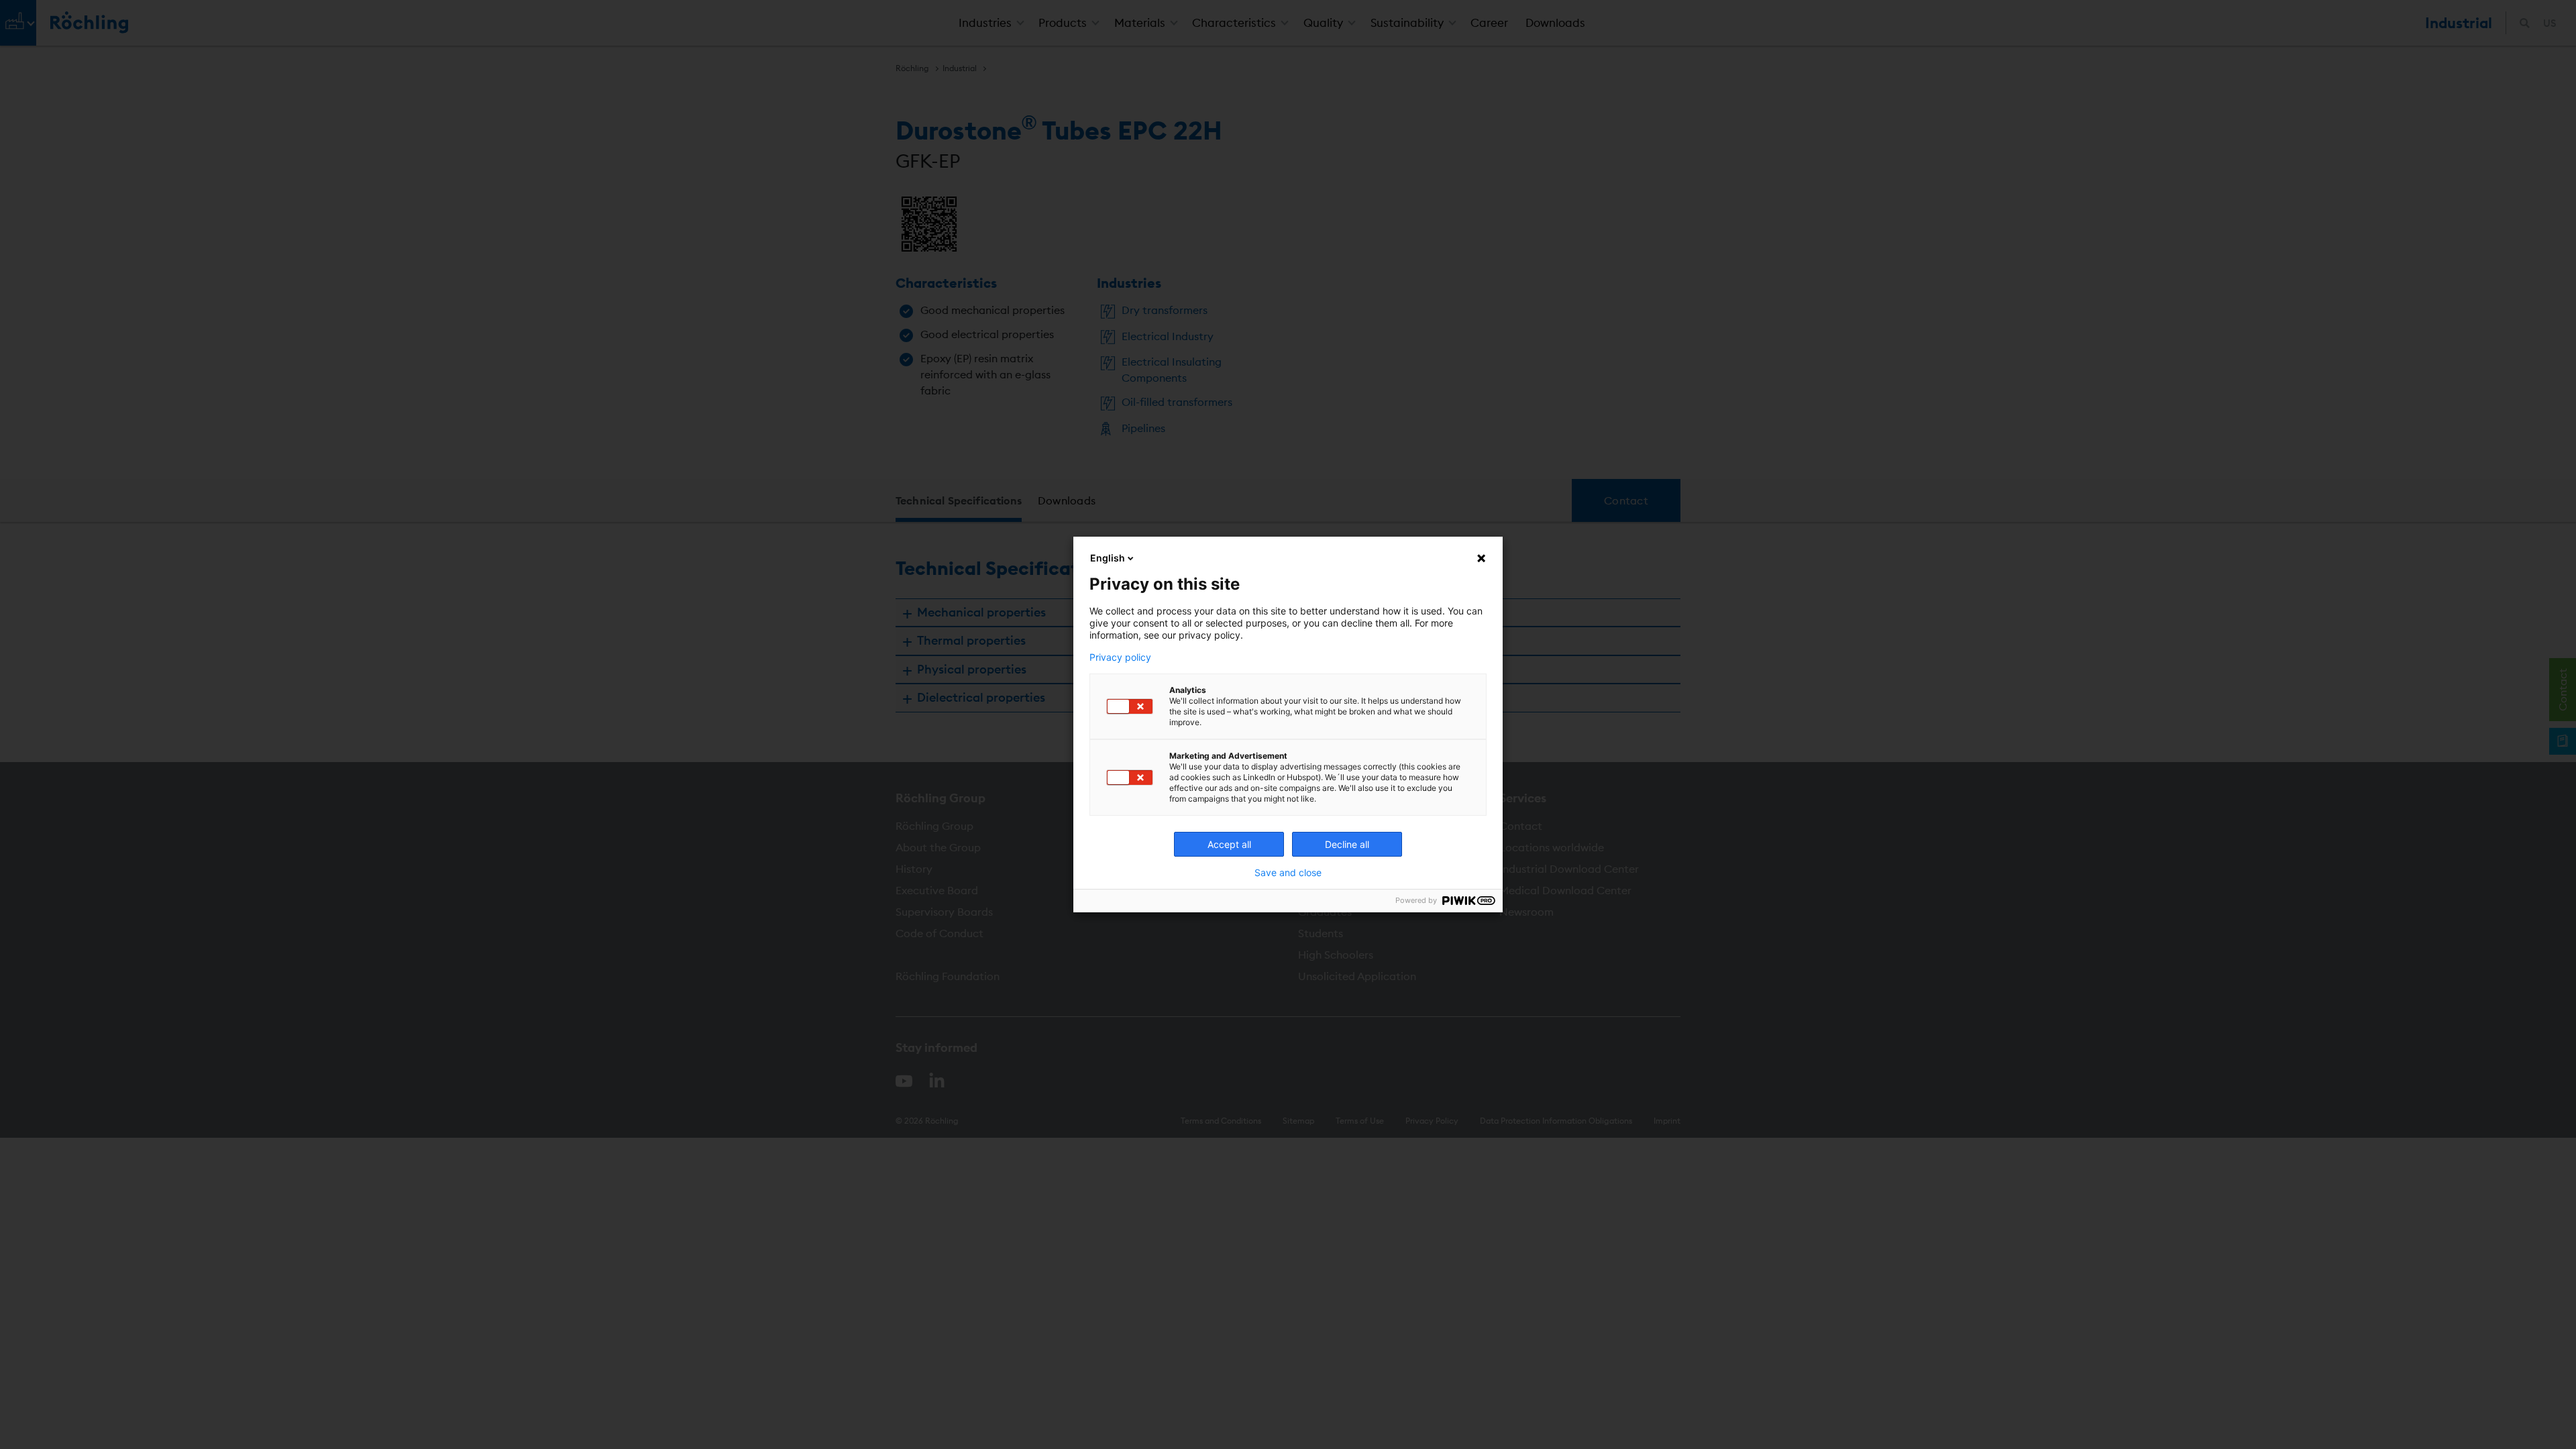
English (1108, 558)
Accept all (1229, 844)
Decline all (1347, 844)
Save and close (1288, 873)
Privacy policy (1120, 657)
